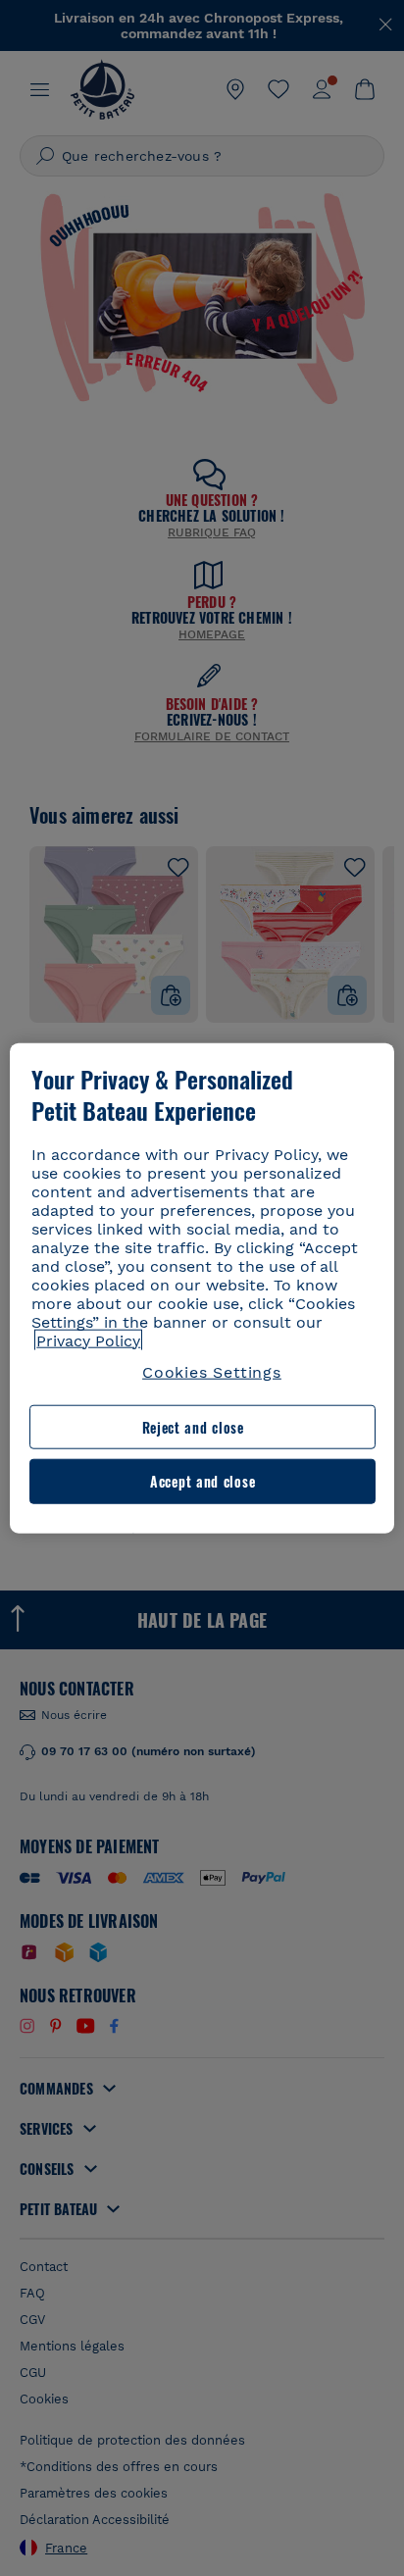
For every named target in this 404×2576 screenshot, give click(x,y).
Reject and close (193, 1427)
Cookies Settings (212, 1371)
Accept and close (202, 1481)
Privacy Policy (88, 1340)
